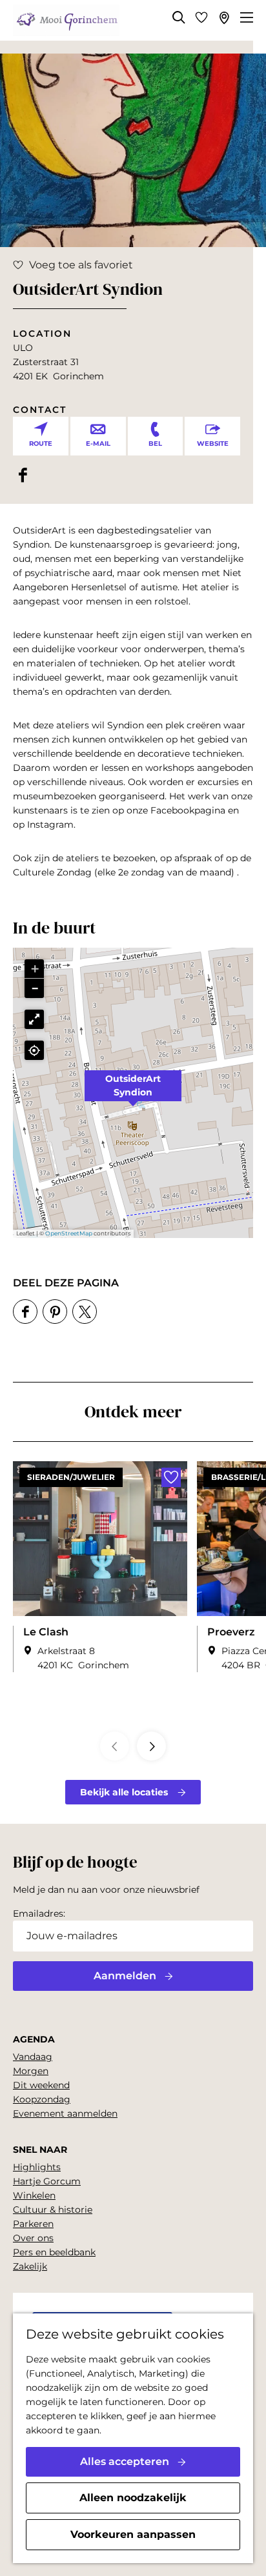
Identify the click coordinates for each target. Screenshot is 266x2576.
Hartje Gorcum (47, 2181)
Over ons (33, 2238)
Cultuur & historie (53, 2210)
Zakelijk (30, 2266)
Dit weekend (41, 2085)
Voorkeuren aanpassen (133, 2534)
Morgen (31, 2071)
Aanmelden (125, 1976)
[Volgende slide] (151, 1746)
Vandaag (33, 2057)
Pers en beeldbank (54, 2252)
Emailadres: (39, 1913)
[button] (133, 1093)
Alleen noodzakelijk (133, 2498)
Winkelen (34, 2195)
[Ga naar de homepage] (66, 21)
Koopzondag (42, 2099)
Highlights (37, 2167)
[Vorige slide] (115, 1746)
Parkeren (33, 2224)
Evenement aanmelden (65, 2113)
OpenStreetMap (69, 1233)
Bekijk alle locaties (124, 1792)
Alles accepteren (125, 2461)
